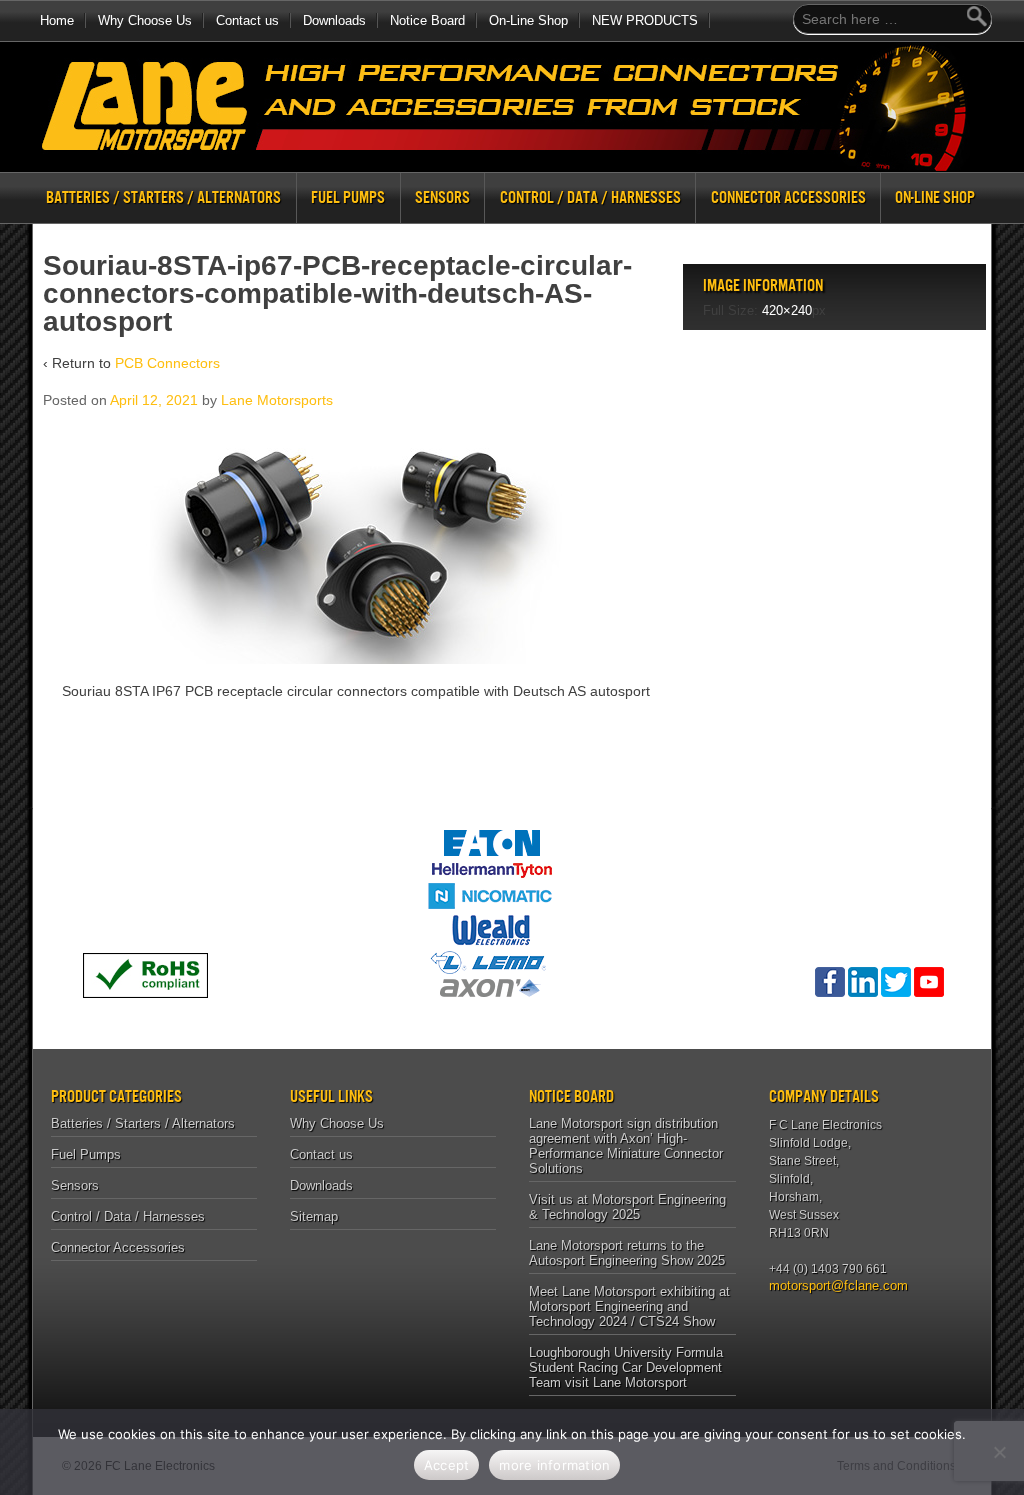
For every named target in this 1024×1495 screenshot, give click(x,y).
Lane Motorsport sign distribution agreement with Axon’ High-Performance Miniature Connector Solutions (626, 1146)
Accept (447, 1465)
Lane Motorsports (277, 400)
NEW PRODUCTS (645, 20)
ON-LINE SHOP (935, 197)
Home (57, 20)
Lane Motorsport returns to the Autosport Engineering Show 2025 (627, 1253)
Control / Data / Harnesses (590, 197)
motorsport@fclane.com (831, 1285)
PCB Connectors (167, 363)
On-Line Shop (528, 20)
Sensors (442, 197)
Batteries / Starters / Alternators (163, 197)
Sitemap (314, 1216)
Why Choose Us (145, 20)
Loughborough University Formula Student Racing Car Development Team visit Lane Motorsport (626, 1367)
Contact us (247, 20)
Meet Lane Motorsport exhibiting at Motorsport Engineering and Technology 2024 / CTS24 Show (629, 1306)
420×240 (787, 310)
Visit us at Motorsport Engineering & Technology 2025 (627, 1207)
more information (554, 1465)
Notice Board (427, 20)
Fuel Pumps (348, 197)
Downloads (334, 20)
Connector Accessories (788, 197)
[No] (999, 1452)
